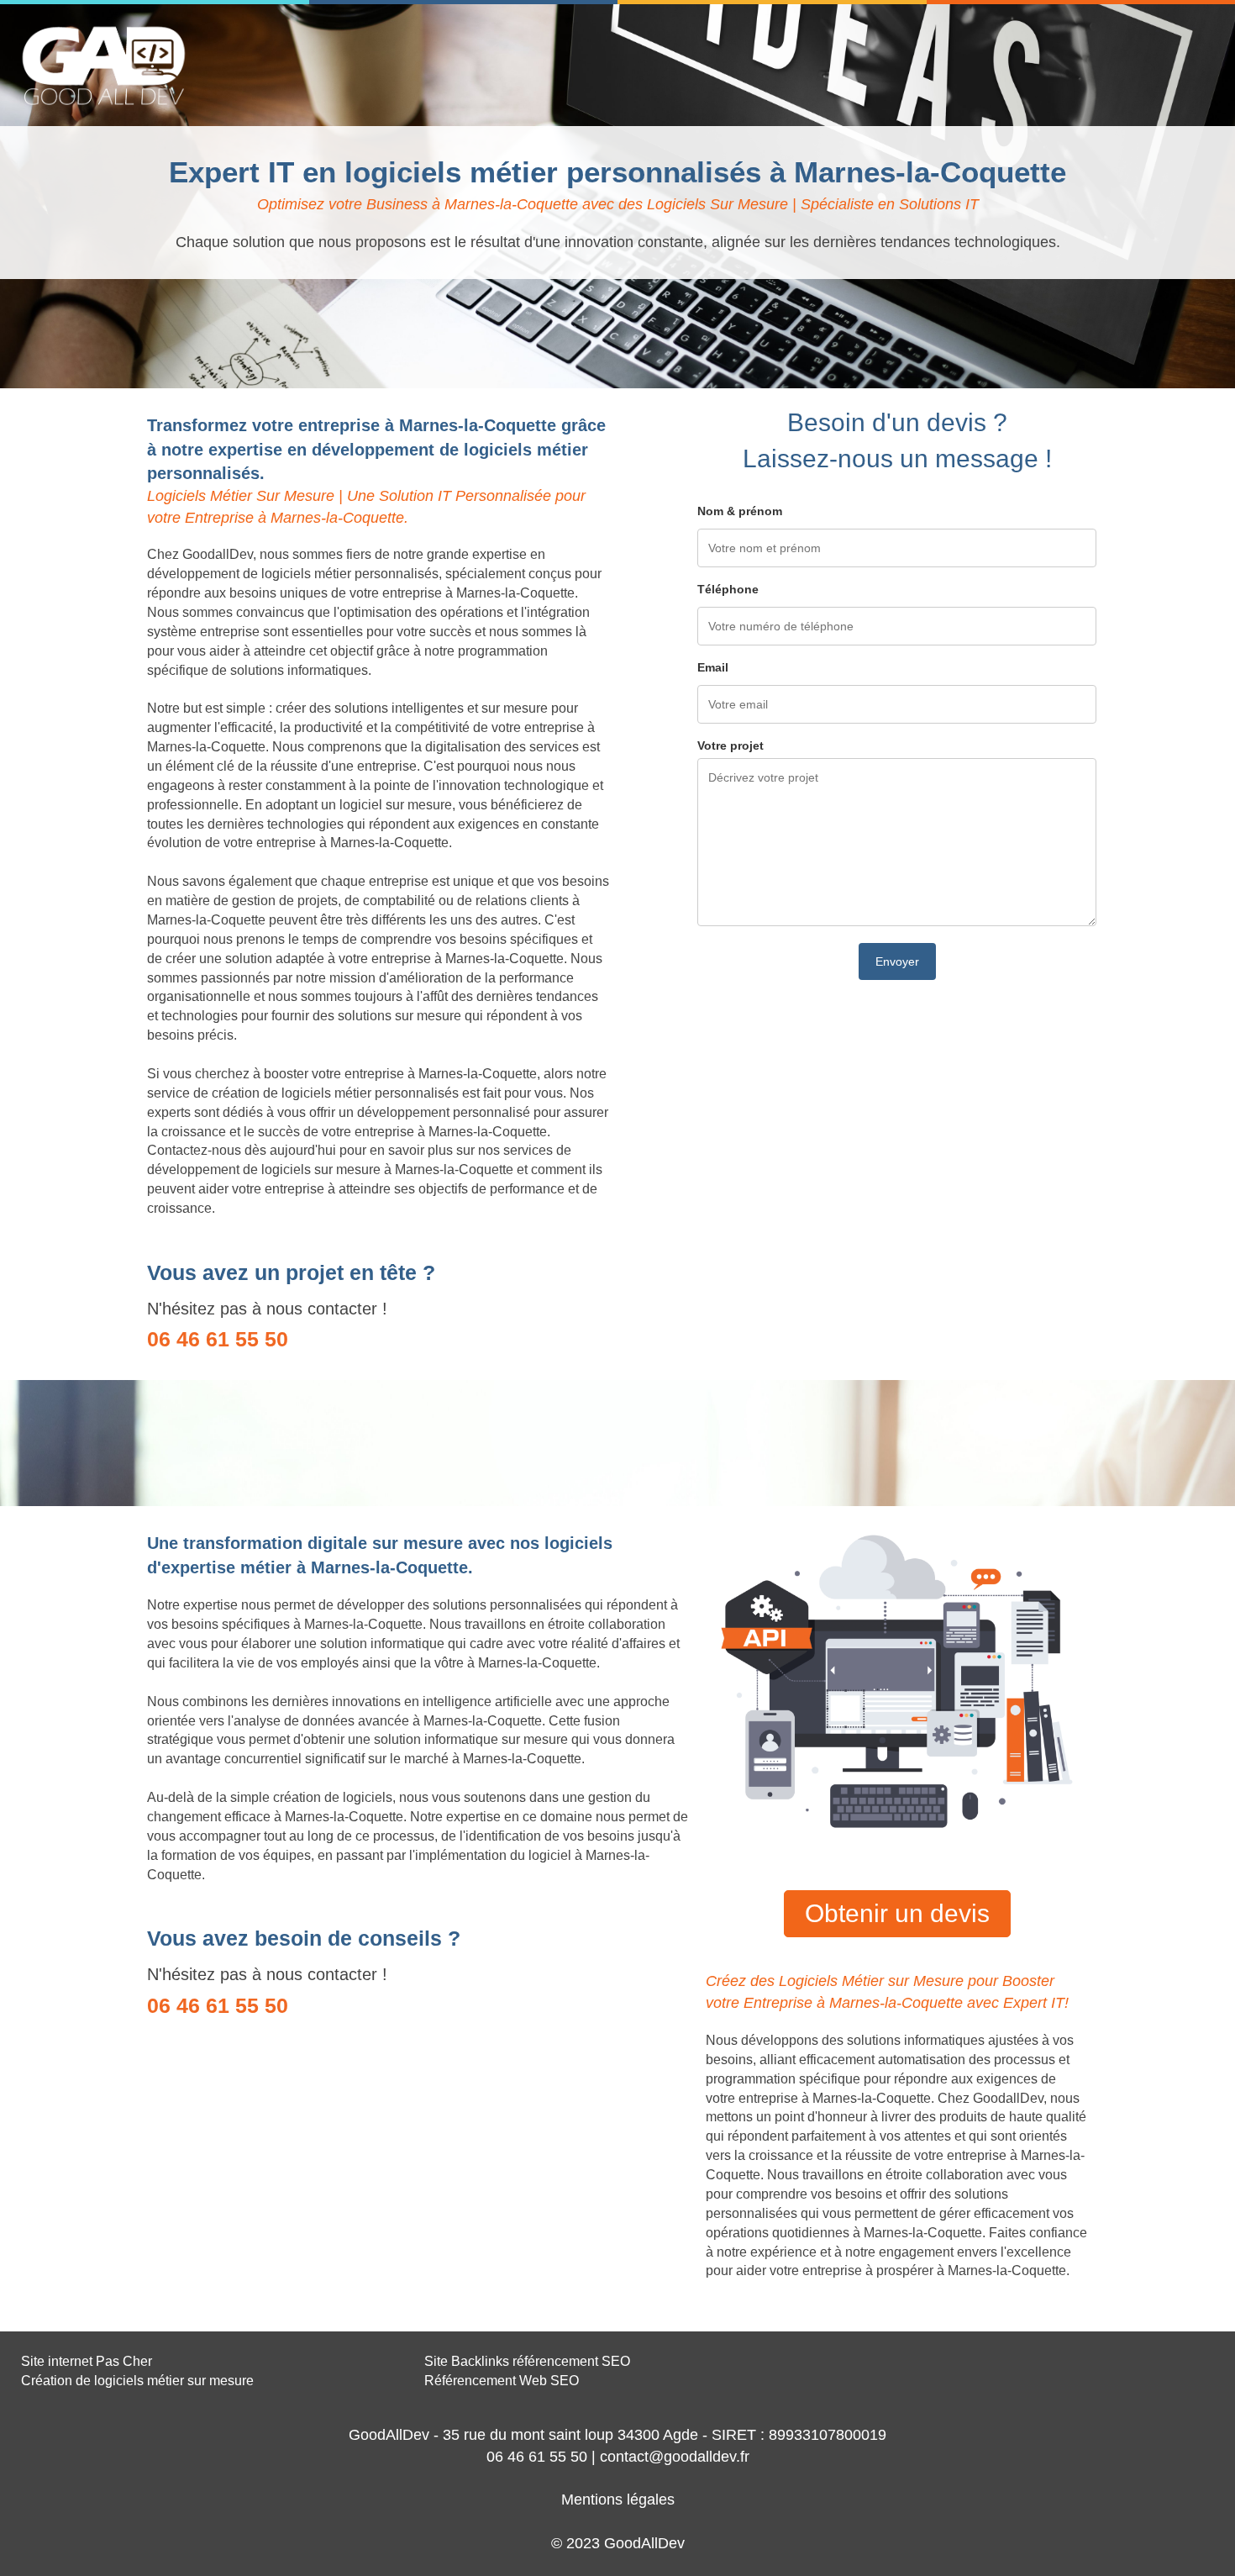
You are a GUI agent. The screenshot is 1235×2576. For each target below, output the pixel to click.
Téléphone (728, 589)
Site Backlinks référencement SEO (527, 2361)
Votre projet (730, 745)
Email (713, 667)
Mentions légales (618, 2500)
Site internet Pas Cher (87, 2361)
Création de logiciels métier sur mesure (137, 2381)
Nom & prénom (740, 511)
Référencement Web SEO (502, 2381)
